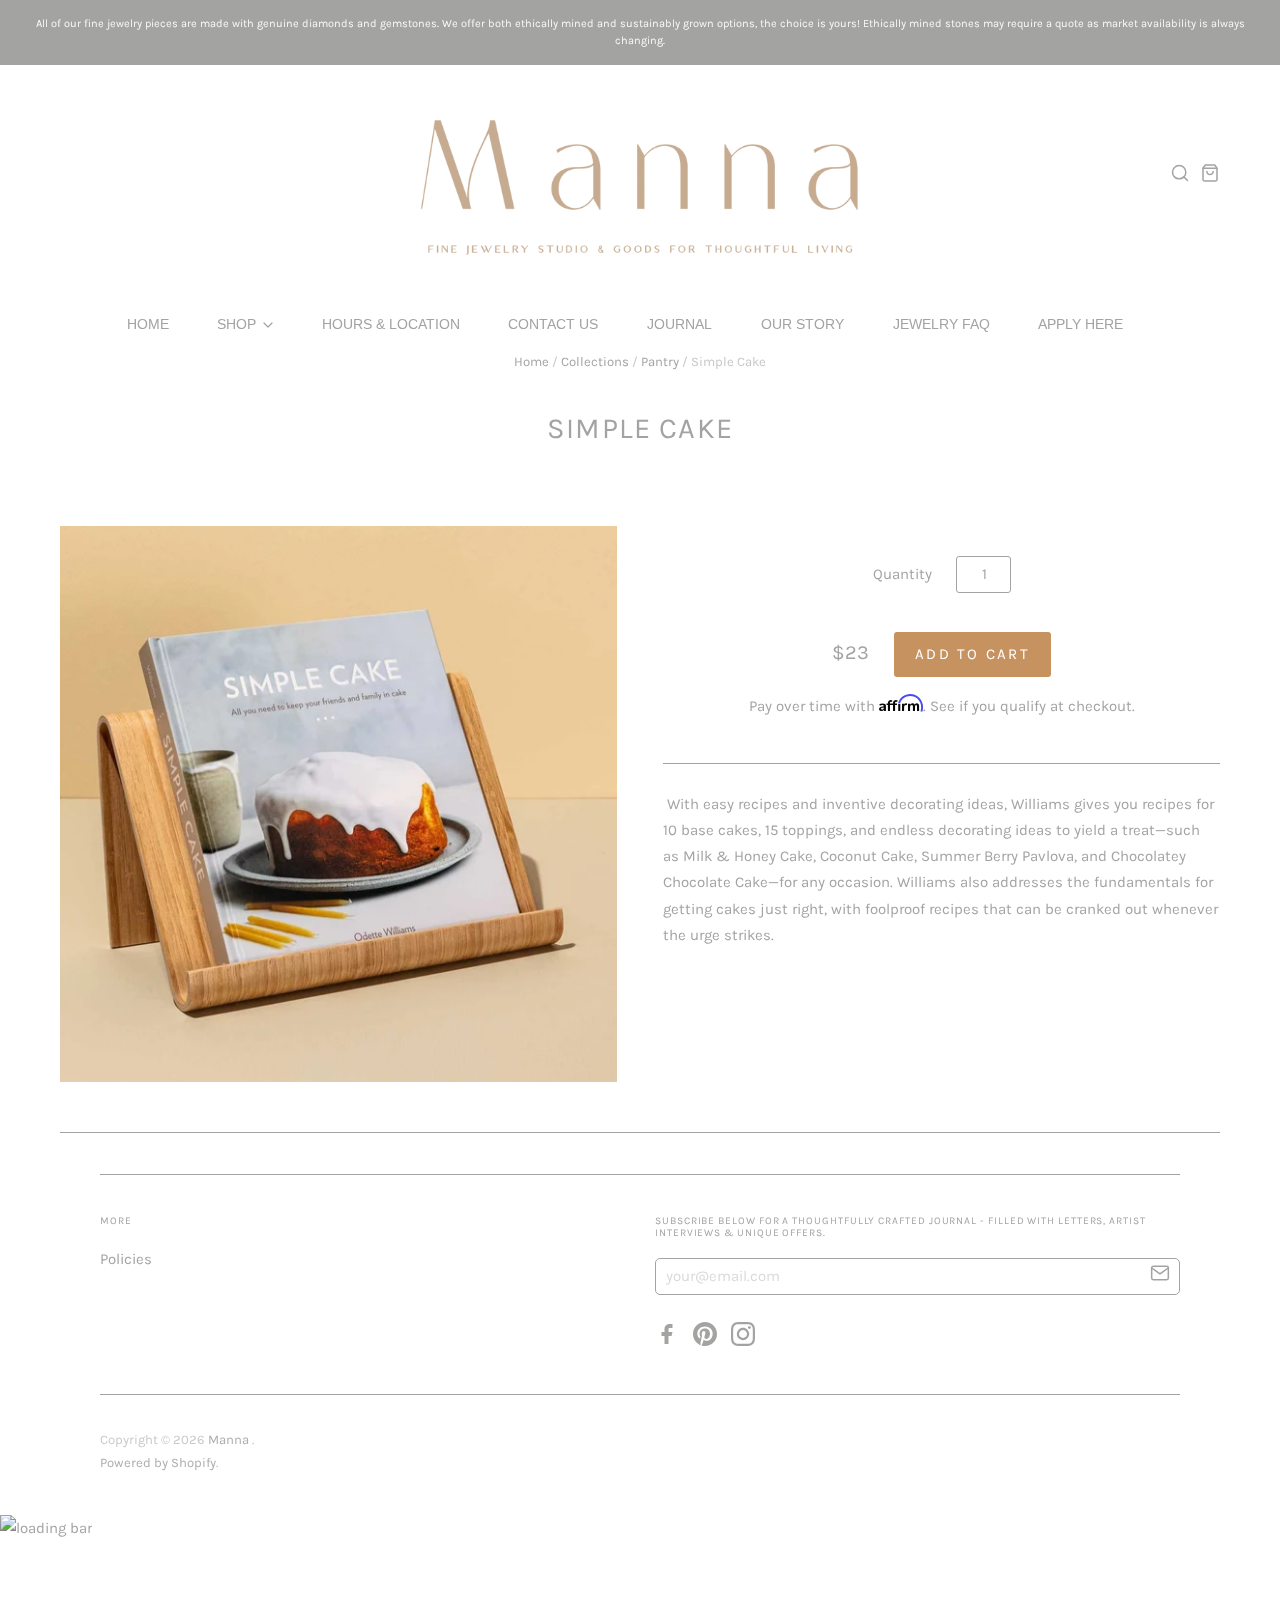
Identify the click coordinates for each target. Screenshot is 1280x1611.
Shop (238, 324)
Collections (595, 361)
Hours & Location (391, 324)
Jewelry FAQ (941, 324)
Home (148, 324)
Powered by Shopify (158, 1462)
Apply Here (1080, 324)
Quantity (902, 574)
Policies (126, 1259)
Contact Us (553, 324)
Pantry (660, 361)
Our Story (802, 324)
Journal (679, 324)
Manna (230, 1439)
